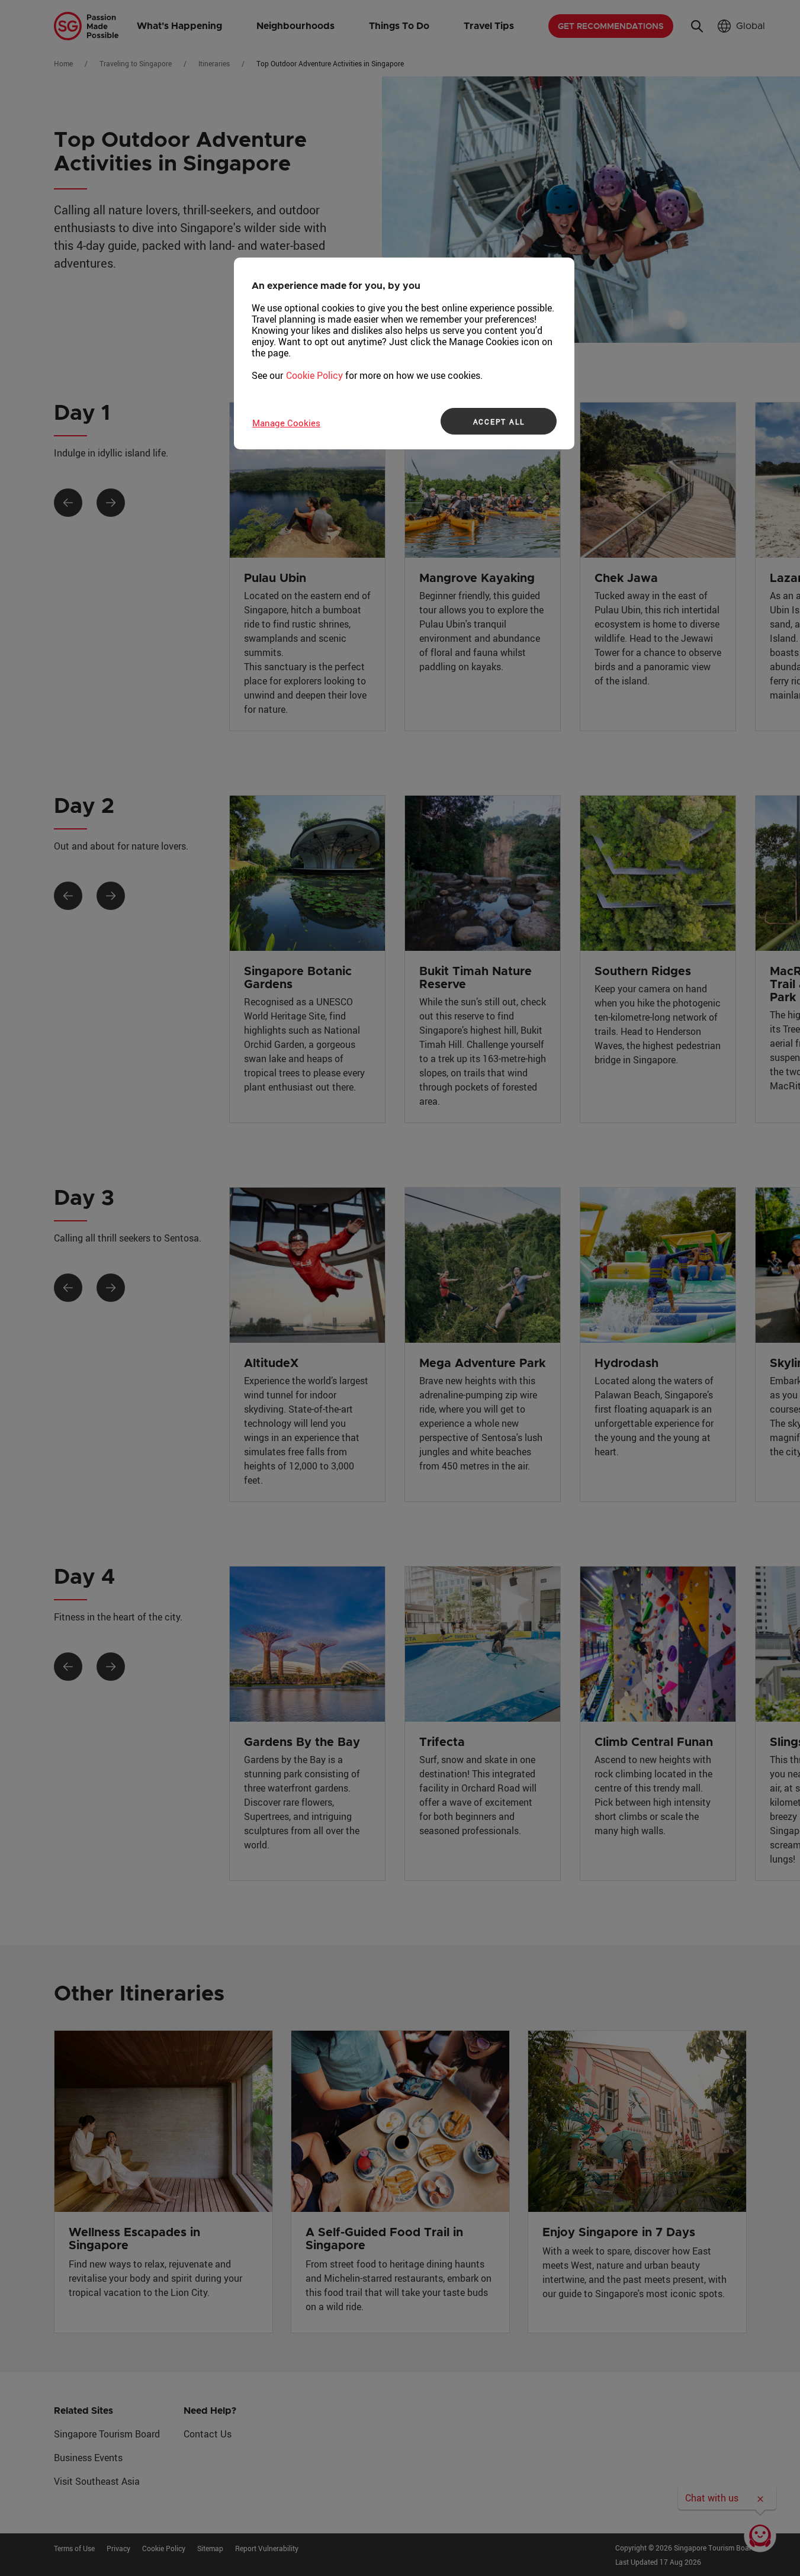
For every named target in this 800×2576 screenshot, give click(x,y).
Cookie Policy (314, 375)
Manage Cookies (286, 423)
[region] (404, 353)
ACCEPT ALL (499, 422)
